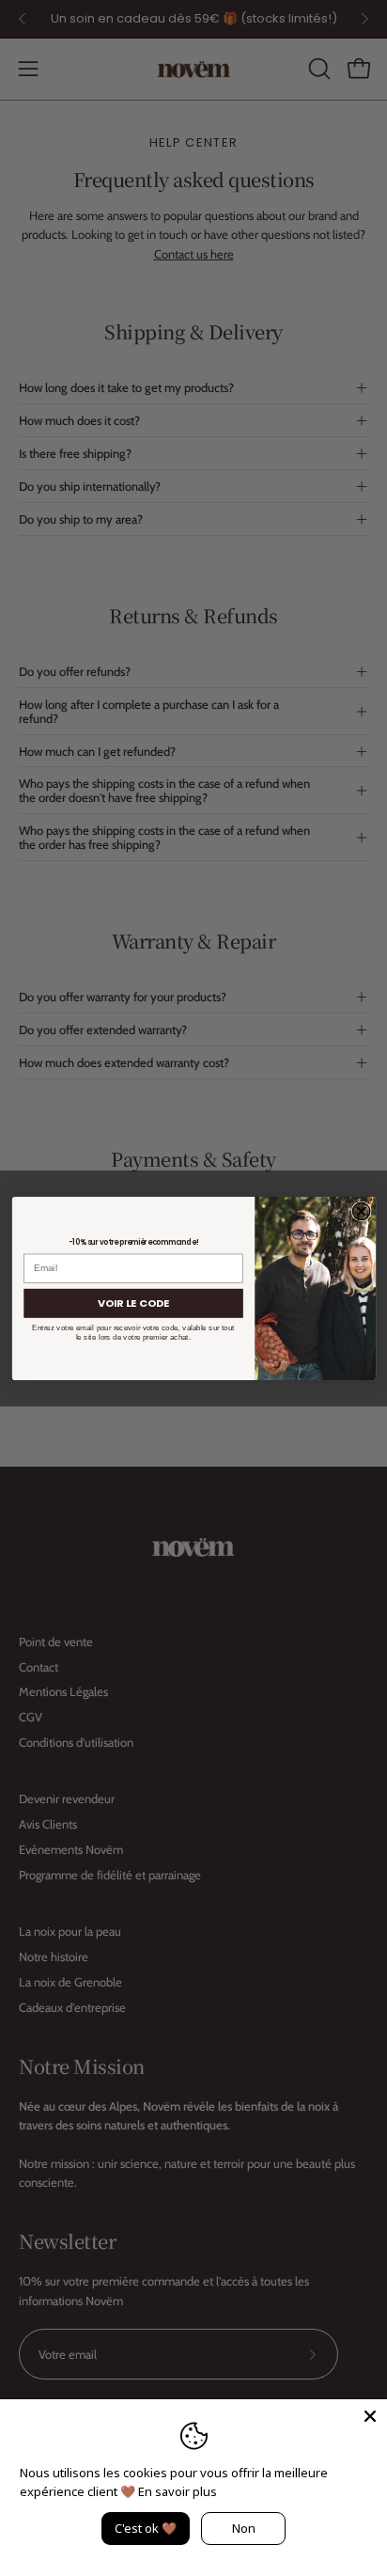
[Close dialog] (361, 1211)
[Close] (370, 2416)
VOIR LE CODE (133, 1302)
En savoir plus (178, 2491)
